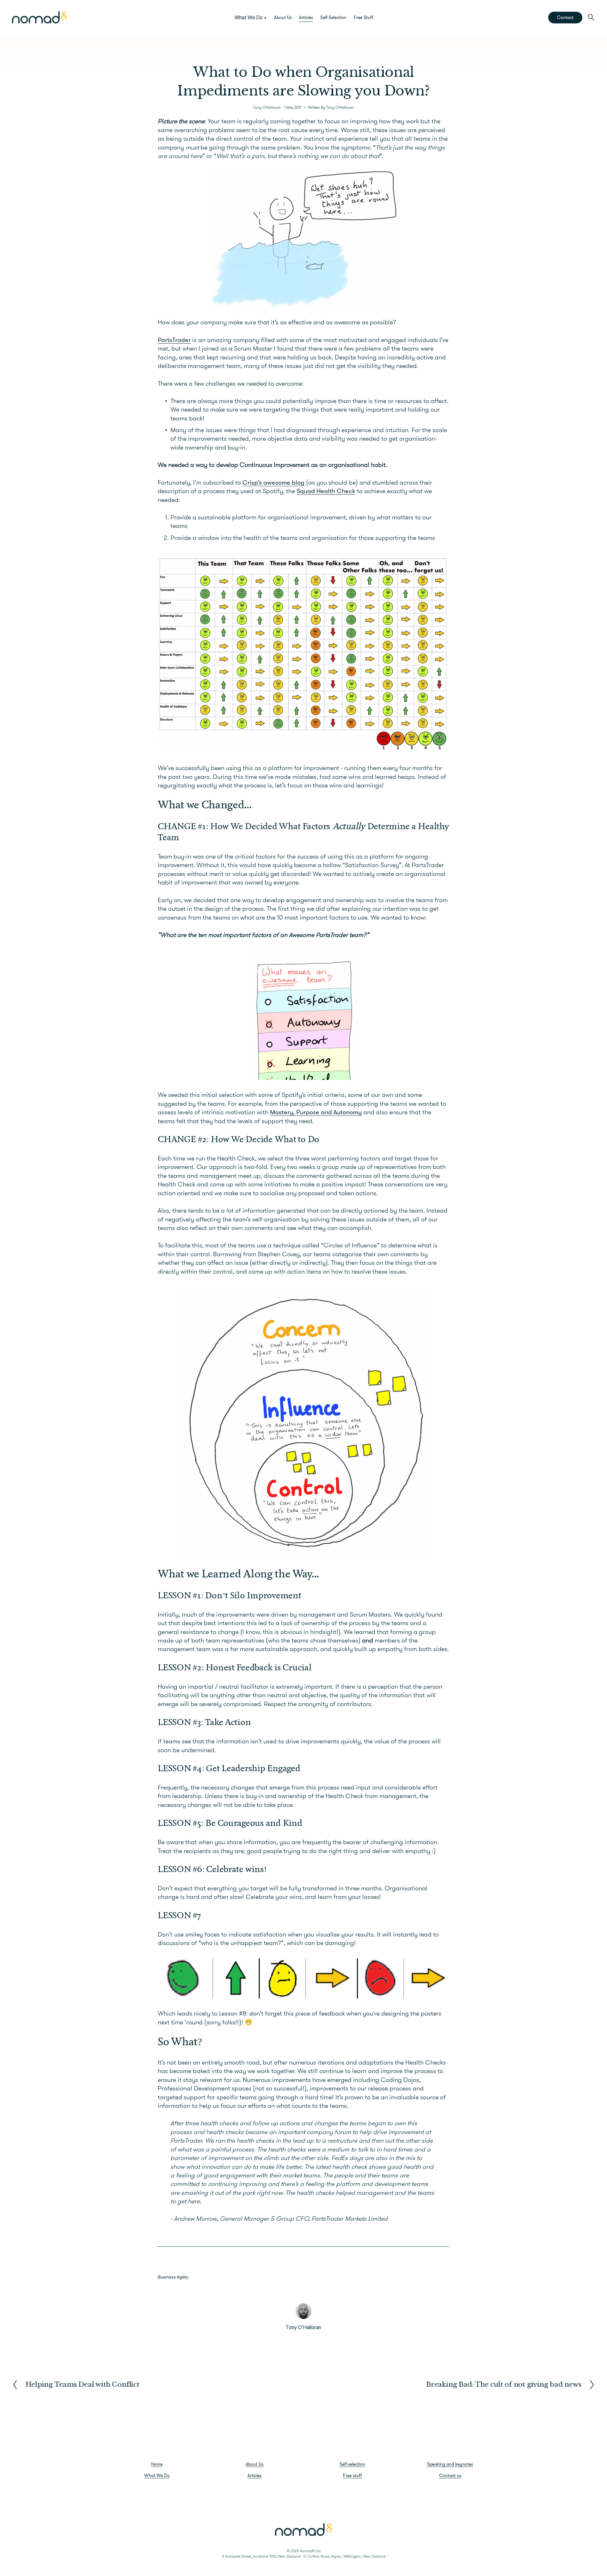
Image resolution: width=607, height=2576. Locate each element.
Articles (306, 17)
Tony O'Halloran (267, 107)
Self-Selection (333, 17)
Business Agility (173, 2277)
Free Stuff (364, 17)
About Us (283, 17)
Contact (565, 17)
